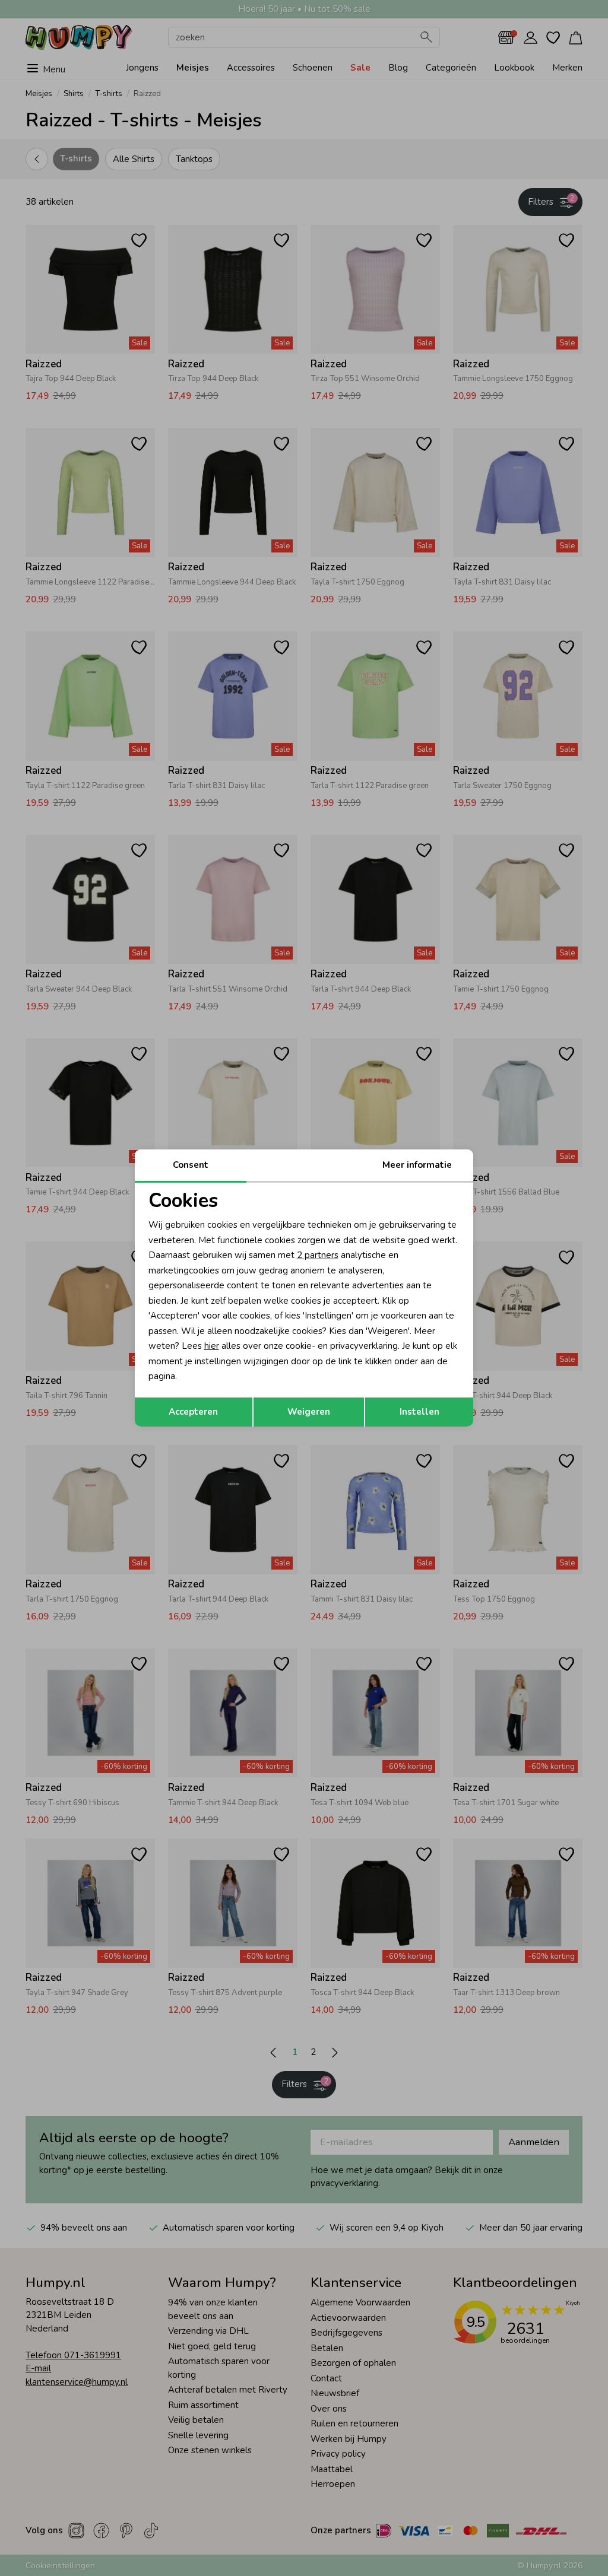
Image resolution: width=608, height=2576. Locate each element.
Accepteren (193, 1412)
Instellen (419, 1412)
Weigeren (309, 1412)
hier (212, 1346)
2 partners (318, 1255)
